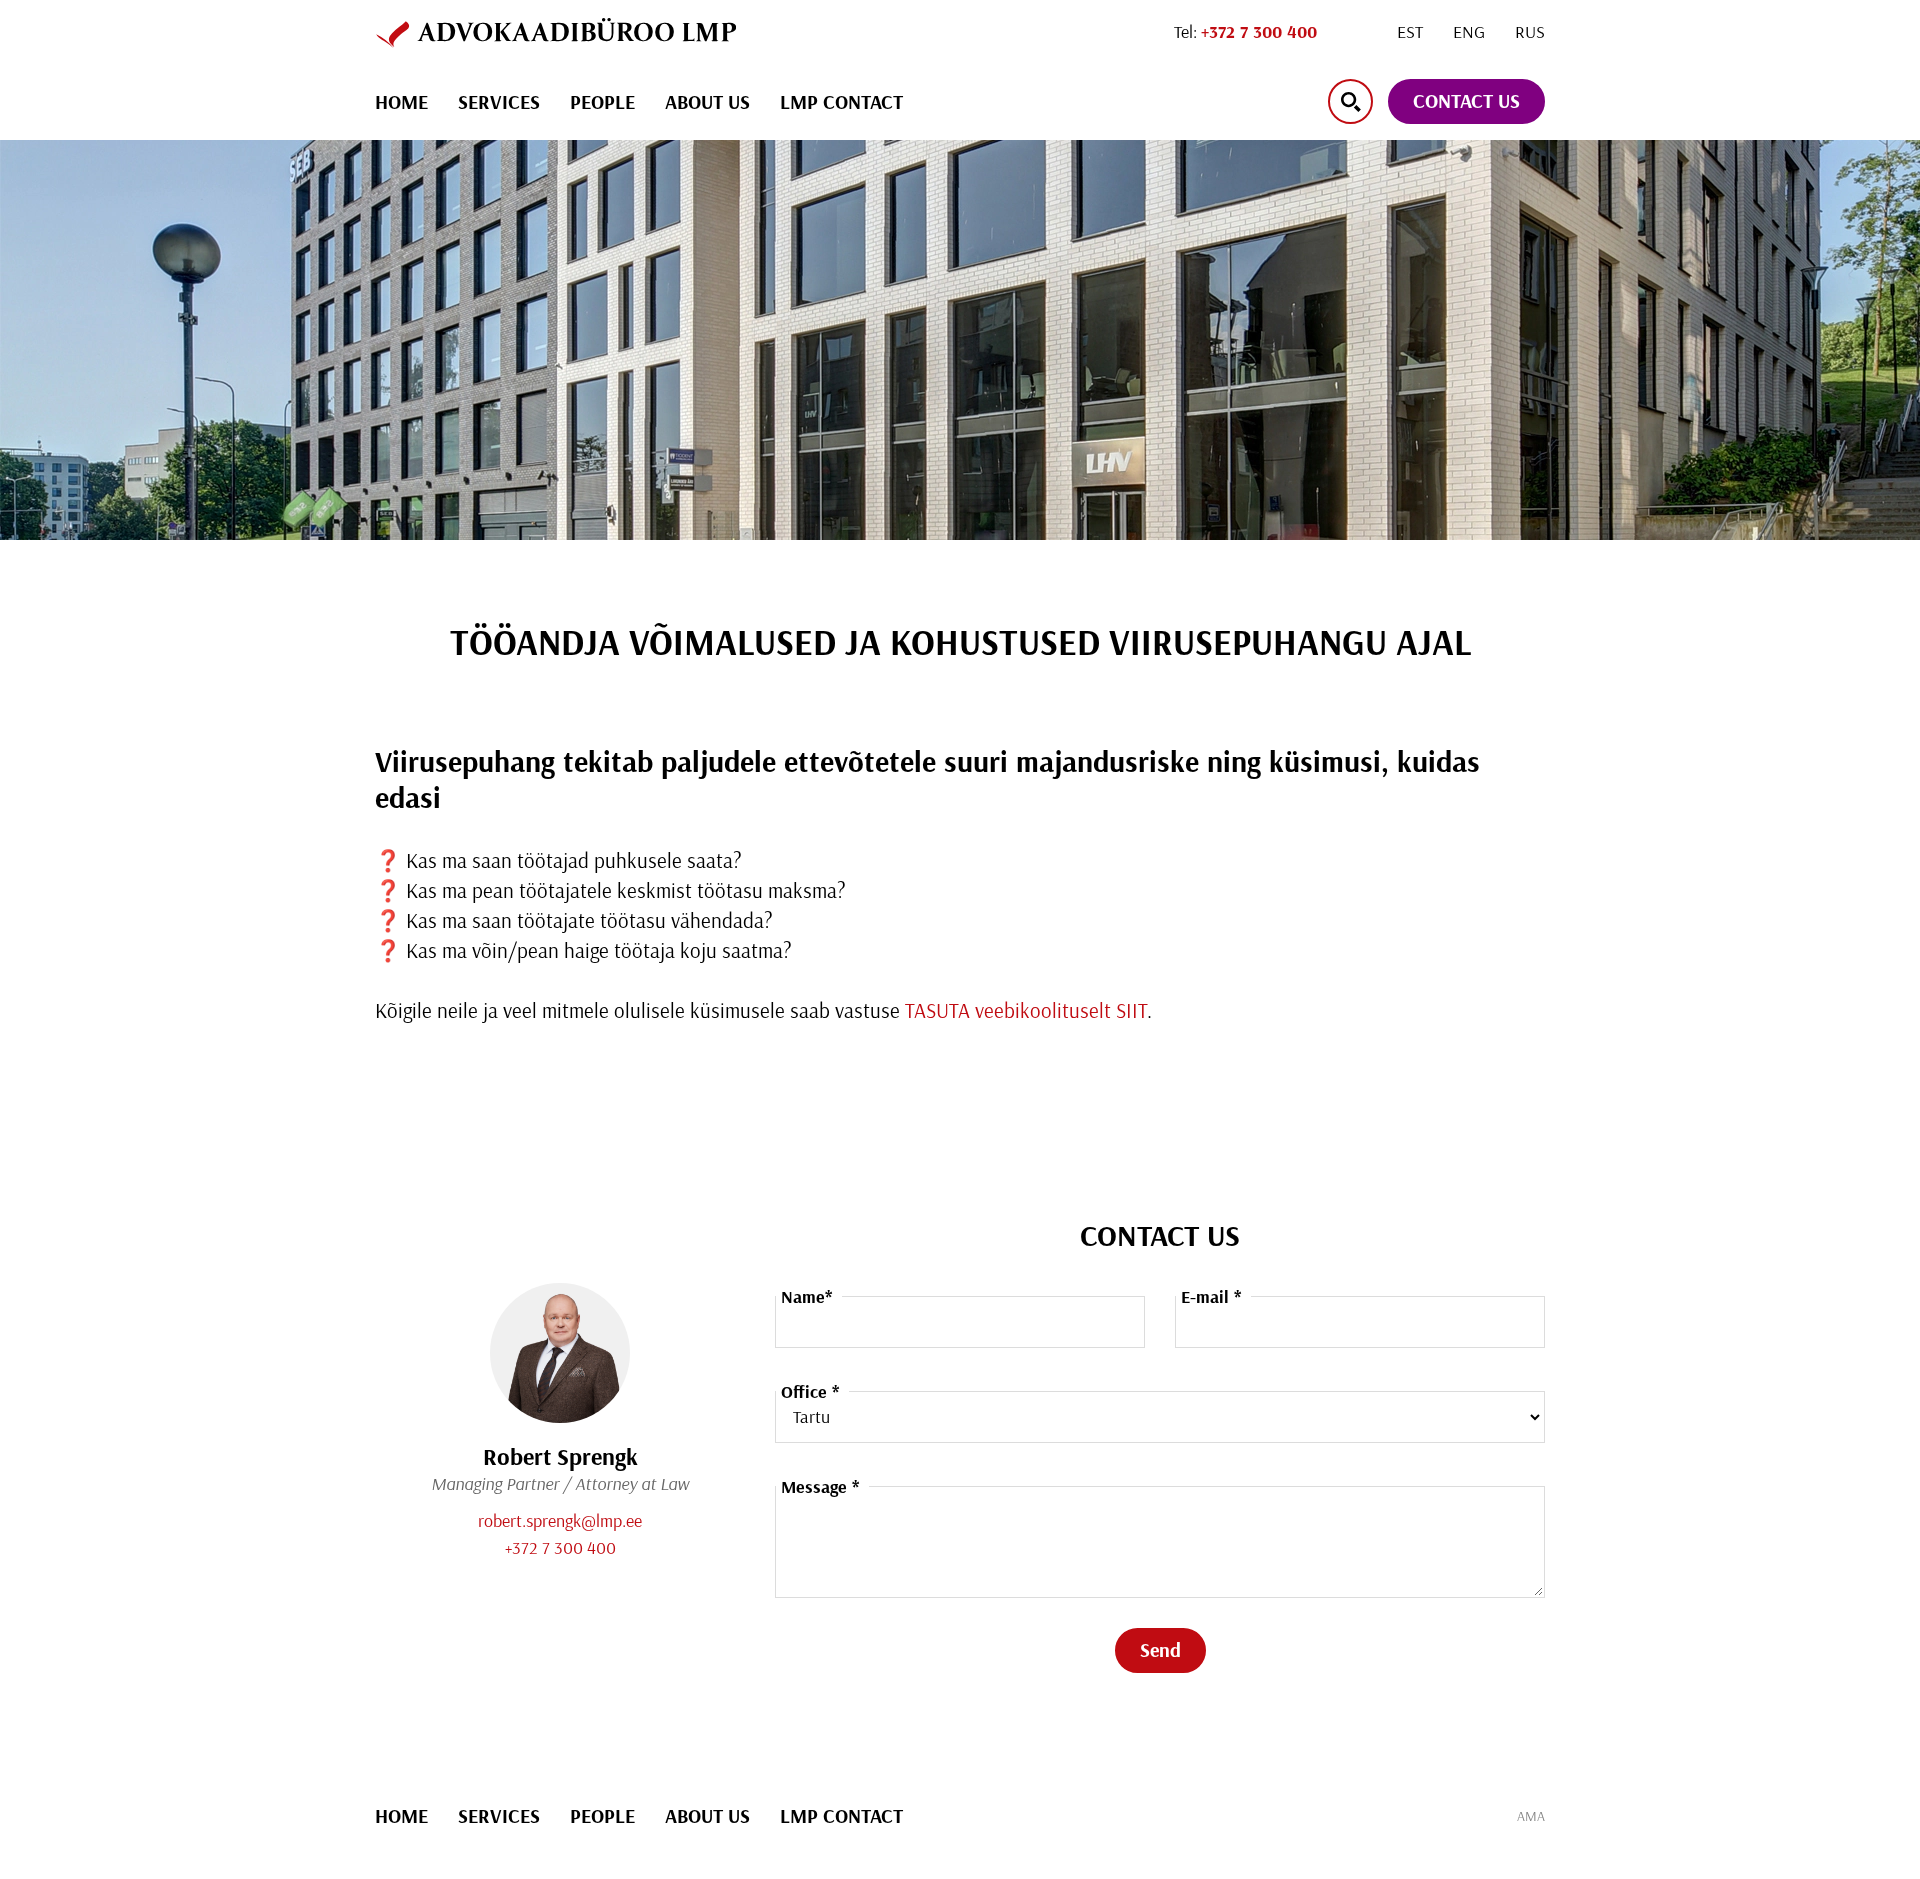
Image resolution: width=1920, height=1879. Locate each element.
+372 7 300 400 (560, 1547)
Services (499, 101)
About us (707, 101)
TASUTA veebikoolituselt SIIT (1026, 1010)
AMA (1531, 1816)
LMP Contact (841, 101)
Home (401, 101)
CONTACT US (1466, 100)
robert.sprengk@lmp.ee (560, 1520)
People (602, 101)
